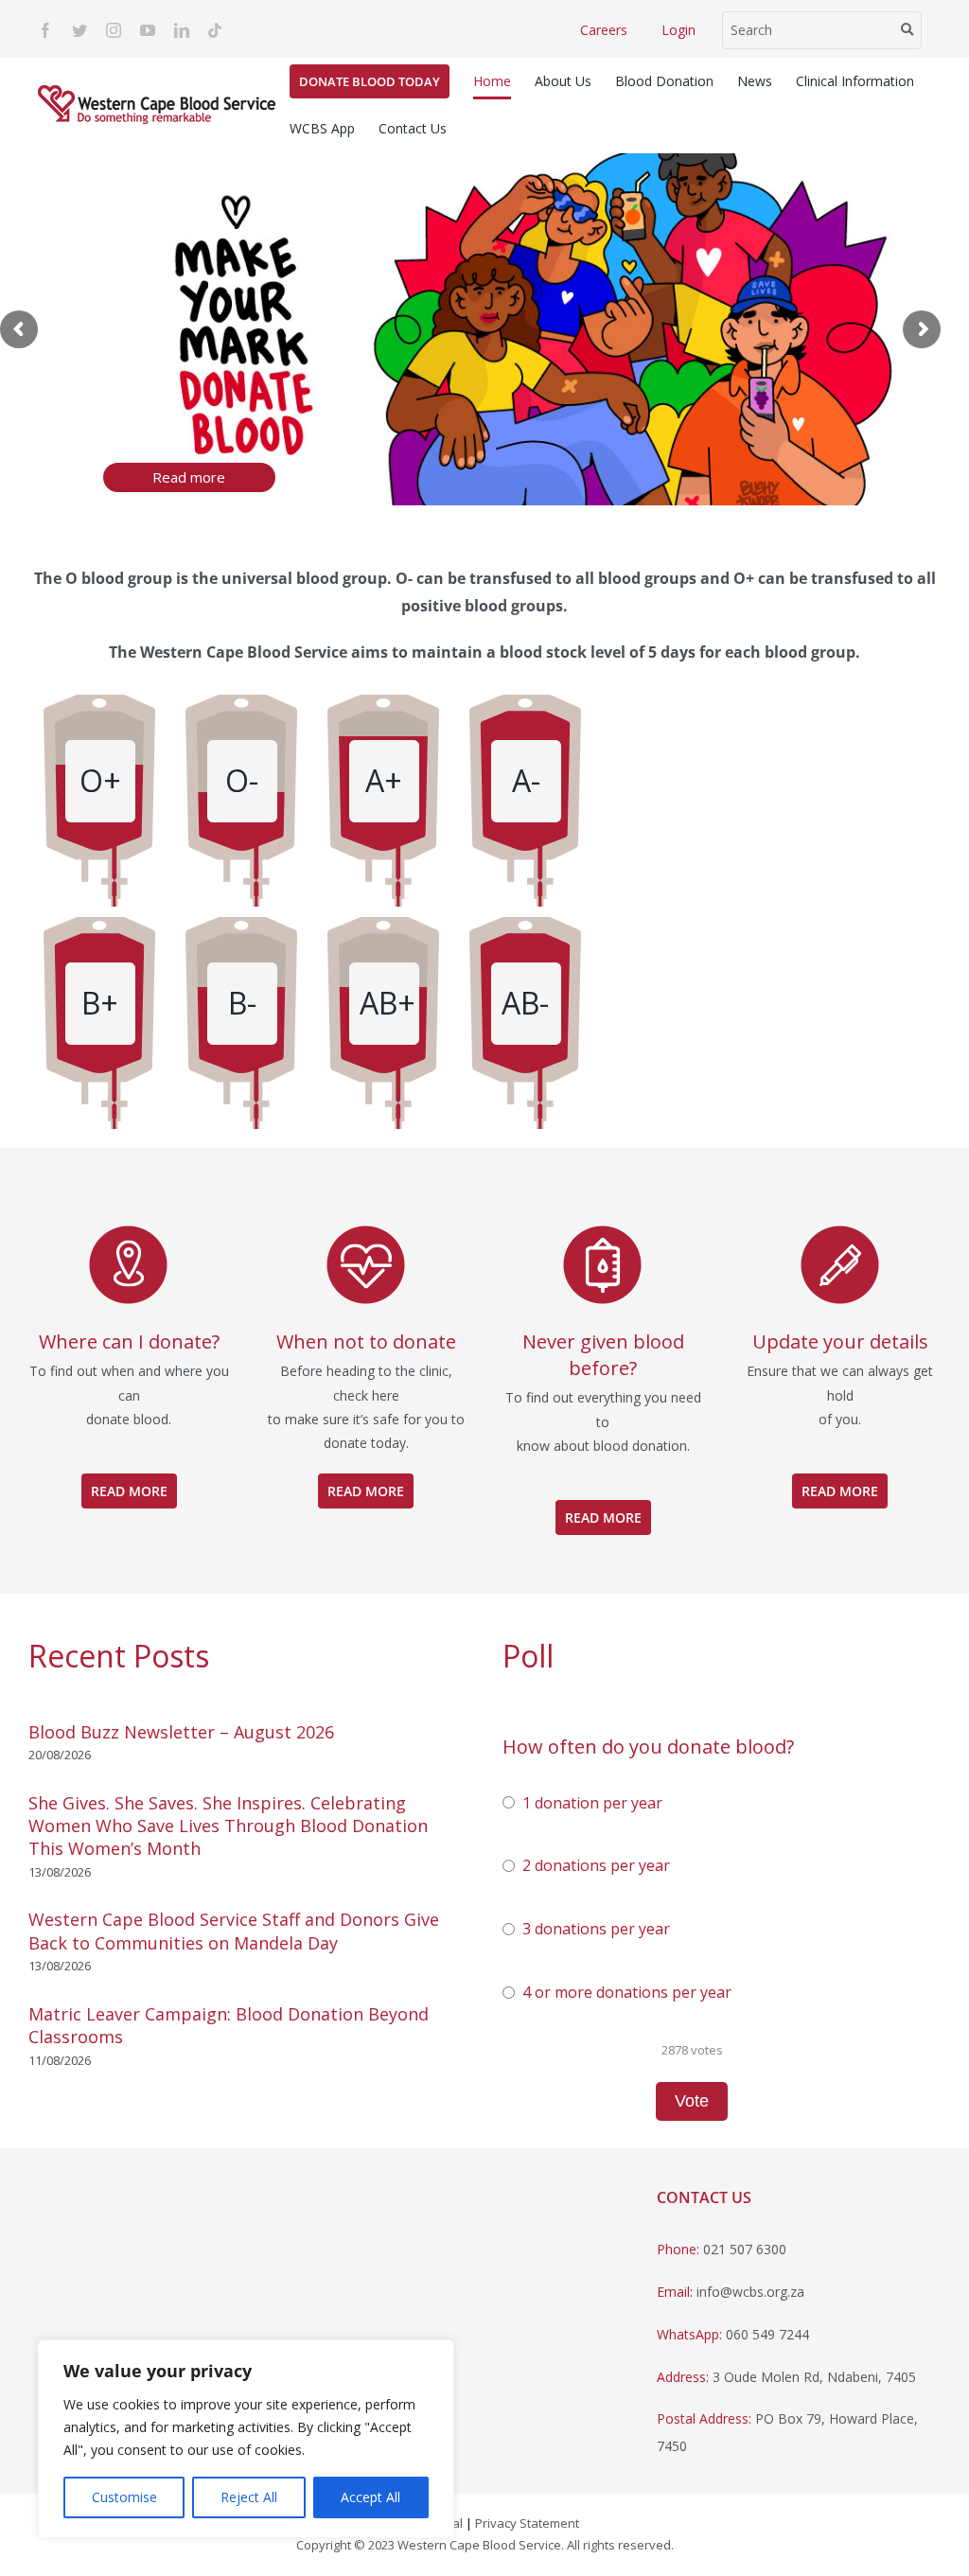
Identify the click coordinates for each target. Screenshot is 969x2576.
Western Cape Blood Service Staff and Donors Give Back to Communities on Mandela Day (234, 1931)
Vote (692, 2101)
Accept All (370, 2497)
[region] (246, 2439)
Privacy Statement (527, 2523)
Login (678, 30)
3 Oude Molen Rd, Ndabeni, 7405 (814, 2377)
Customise (124, 2497)
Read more (189, 477)
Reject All (249, 2497)
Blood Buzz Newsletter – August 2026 (181, 1732)
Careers (604, 30)
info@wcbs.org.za (750, 2292)
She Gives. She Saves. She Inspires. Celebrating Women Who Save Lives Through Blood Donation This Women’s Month (228, 1826)
